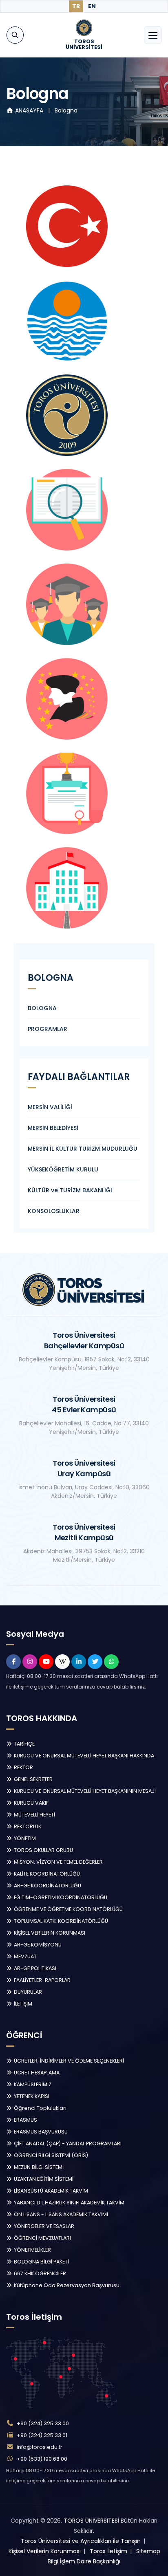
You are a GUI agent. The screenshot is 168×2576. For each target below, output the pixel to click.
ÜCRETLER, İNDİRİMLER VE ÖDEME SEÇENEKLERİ (68, 2061)
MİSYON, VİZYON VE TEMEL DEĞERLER (58, 1862)
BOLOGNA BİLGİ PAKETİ (41, 2262)
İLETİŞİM (22, 2004)
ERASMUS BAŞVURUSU (40, 2132)
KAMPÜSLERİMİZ (32, 2084)
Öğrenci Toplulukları (40, 2108)
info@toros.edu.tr (40, 2447)
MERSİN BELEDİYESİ (53, 1128)
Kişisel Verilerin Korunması (45, 2551)
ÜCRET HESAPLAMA (36, 2073)
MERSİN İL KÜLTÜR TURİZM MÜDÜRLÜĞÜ (83, 1149)
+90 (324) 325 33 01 (42, 2435)
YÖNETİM (24, 1838)
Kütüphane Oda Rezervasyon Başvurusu (66, 2285)
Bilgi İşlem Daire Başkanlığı (84, 2561)
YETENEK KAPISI (31, 2096)
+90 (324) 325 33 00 (43, 2423)
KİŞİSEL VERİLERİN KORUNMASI (49, 1933)
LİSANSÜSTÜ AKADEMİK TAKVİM (50, 2191)
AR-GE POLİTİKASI (34, 1968)
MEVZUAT (25, 1956)
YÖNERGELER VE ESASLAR (43, 2226)
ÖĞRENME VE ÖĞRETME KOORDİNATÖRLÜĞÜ (68, 1909)
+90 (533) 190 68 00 (42, 2459)
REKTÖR (23, 1767)
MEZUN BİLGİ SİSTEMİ (38, 2167)
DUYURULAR (27, 1992)
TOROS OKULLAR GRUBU (43, 1850)
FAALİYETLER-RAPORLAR (42, 1980)
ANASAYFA (29, 110)
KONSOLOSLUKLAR (54, 1211)
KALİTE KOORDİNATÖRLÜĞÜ (46, 1874)
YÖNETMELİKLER (32, 2250)
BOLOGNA (42, 1008)
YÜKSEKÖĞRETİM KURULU (63, 1169)
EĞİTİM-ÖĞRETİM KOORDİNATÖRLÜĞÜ (60, 1897)
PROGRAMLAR (48, 1029)
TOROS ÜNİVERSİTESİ (91, 2521)
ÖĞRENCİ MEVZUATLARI (42, 2238)
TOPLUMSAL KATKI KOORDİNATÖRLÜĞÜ (60, 1921)
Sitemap (148, 2551)
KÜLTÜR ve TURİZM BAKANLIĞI (70, 1190)
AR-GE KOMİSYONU (37, 1945)
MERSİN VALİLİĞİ (50, 1107)
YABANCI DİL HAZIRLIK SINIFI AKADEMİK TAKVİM (69, 2203)
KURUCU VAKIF (31, 1803)
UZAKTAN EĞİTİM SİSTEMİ (43, 2179)
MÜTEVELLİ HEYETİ (34, 1815)
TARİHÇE (24, 1744)
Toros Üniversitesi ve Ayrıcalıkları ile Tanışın (81, 2541)
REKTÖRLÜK (27, 1826)
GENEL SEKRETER (33, 1779)
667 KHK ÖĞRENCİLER (39, 2273)
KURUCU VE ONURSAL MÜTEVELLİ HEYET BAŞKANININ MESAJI (84, 1791)
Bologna (66, 110)
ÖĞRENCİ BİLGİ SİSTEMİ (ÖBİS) (50, 2155)
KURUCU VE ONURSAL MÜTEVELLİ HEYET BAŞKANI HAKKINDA (83, 1756)
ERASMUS (25, 2120)
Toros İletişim (108, 2551)
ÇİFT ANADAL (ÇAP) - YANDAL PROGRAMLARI (67, 2143)
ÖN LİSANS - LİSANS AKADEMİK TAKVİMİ (60, 2214)
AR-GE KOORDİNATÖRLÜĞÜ (47, 1886)
